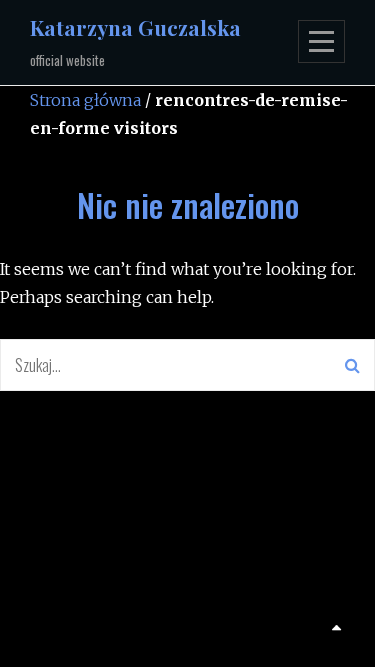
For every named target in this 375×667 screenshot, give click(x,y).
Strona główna (85, 100)
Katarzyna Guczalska (135, 27)
